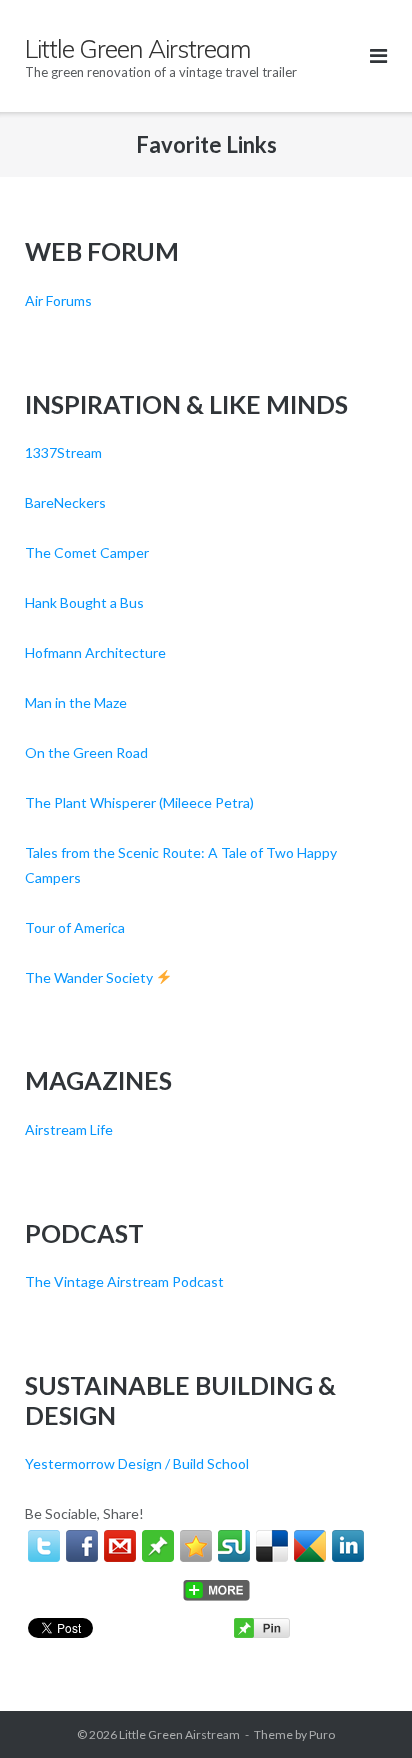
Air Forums (58, 300)
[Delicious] (272, 1546)
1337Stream (63, 452)
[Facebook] (82, 1546)
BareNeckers (65, 502)
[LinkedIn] (348, 1546)
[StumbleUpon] (234, 1546)
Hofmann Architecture (95, 652)
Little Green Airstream (179, 1734)
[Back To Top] (362, 1710)
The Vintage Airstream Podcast (124, 1281)
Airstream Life (69, 1129)
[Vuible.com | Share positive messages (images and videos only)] (158, 1556)
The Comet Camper (87, 552)
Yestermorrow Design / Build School (137, 1463)
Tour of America (75, 927)
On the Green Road (86, 752)
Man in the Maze (76, 702)
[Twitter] (44, 1546)
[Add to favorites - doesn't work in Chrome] (196, 1546)
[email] (120, 1546)
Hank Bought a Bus (84, 602)
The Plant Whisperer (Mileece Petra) (139, 802)
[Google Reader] (310, 1546)
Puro (322, 1734)
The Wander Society (90, 977)
